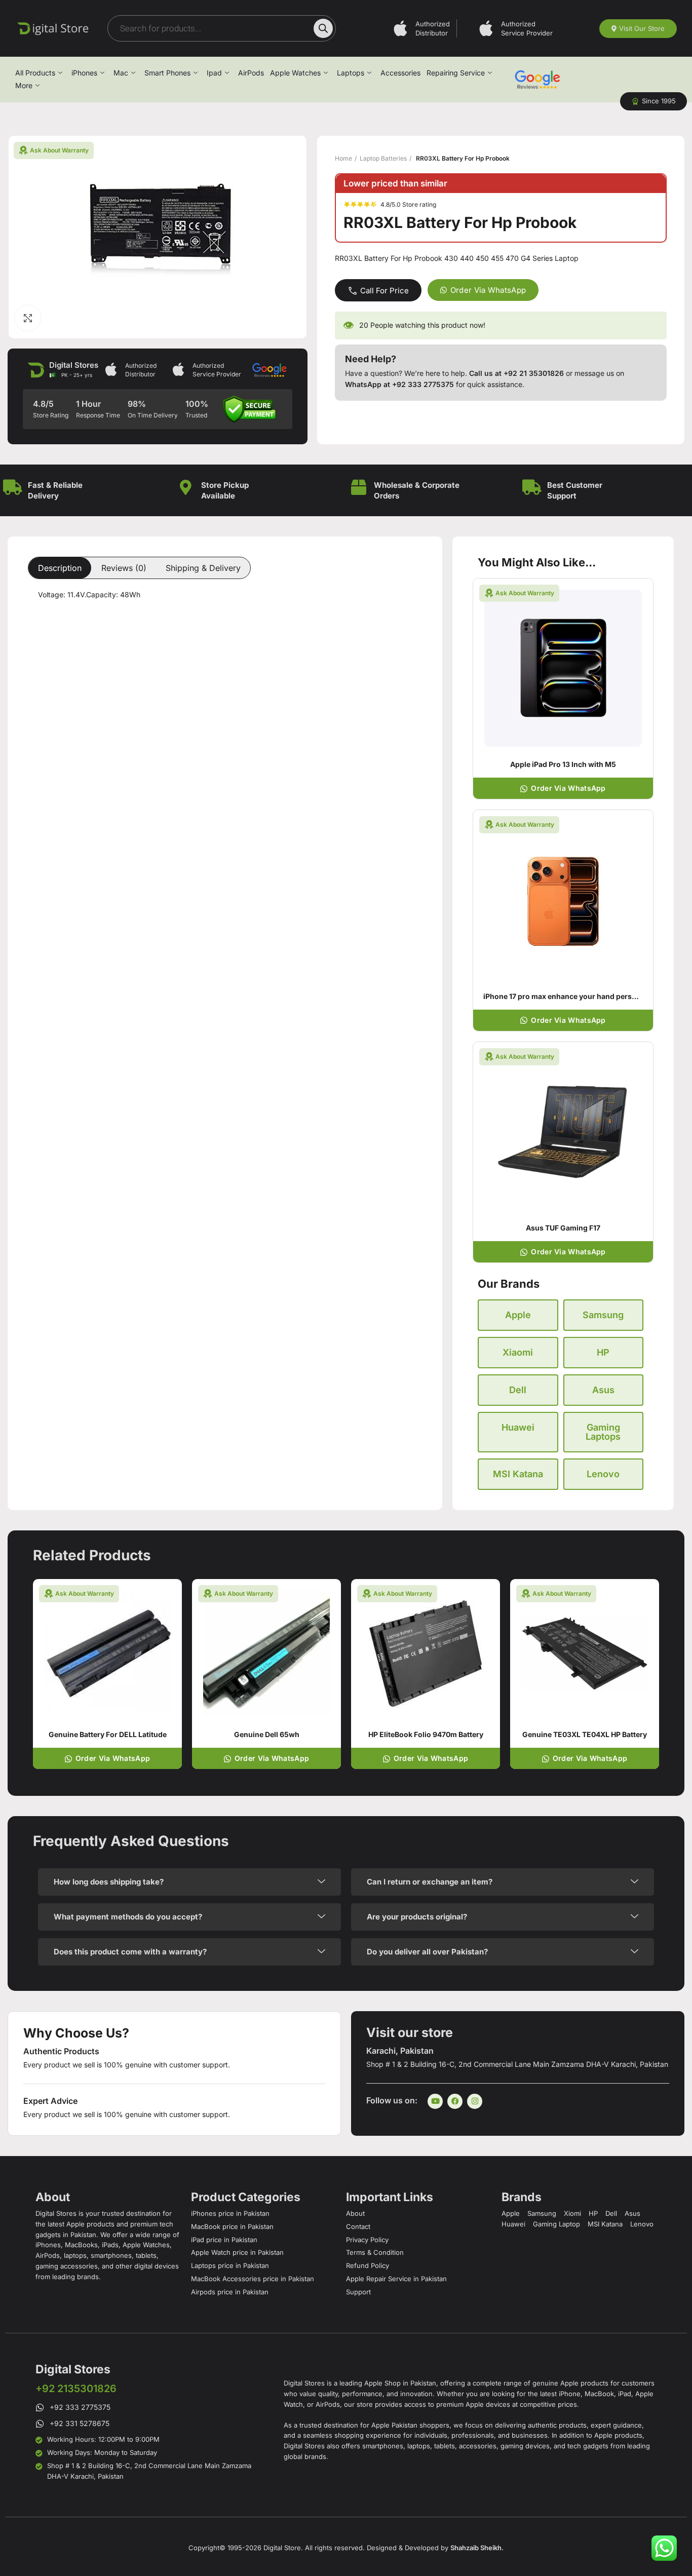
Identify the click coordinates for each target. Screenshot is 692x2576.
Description (60, 568)
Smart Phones (167, 73)
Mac (121, 73)
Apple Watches (295, 73)
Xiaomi (518, 1352)
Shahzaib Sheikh (476, 2548)
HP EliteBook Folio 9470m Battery (426, 1734)
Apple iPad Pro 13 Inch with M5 (563, 764)
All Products (35, 73)
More (24, 85)
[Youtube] (435, 2101)
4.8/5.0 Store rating (408, 204)
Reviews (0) (124, 568)
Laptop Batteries (383, 158)
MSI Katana (518, 1474)
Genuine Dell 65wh (267, 1734)
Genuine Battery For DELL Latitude (108, 1734)
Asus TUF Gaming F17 (563, 1228)
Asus (603, 1390)
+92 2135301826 (76, 2389)
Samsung (603, 1315)
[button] (653, 101)
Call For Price (385, 291)
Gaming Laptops (603, 1432)
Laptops (351, 73)
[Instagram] (475, 2101)
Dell (518, 1390)
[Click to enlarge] (28, 318)
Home (343, 158)
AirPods (251, 73)
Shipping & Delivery (203, 568)
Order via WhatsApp (488, 290)
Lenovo (603, 1474)
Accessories (400, 73)
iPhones (84, 73)
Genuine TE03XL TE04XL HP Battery (585, 1734)
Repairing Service (456, 73)
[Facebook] (455, 2101)
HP (603, 1352)
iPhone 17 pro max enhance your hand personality (569, 996)
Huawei (518, 1427)
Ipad (214, 73)
